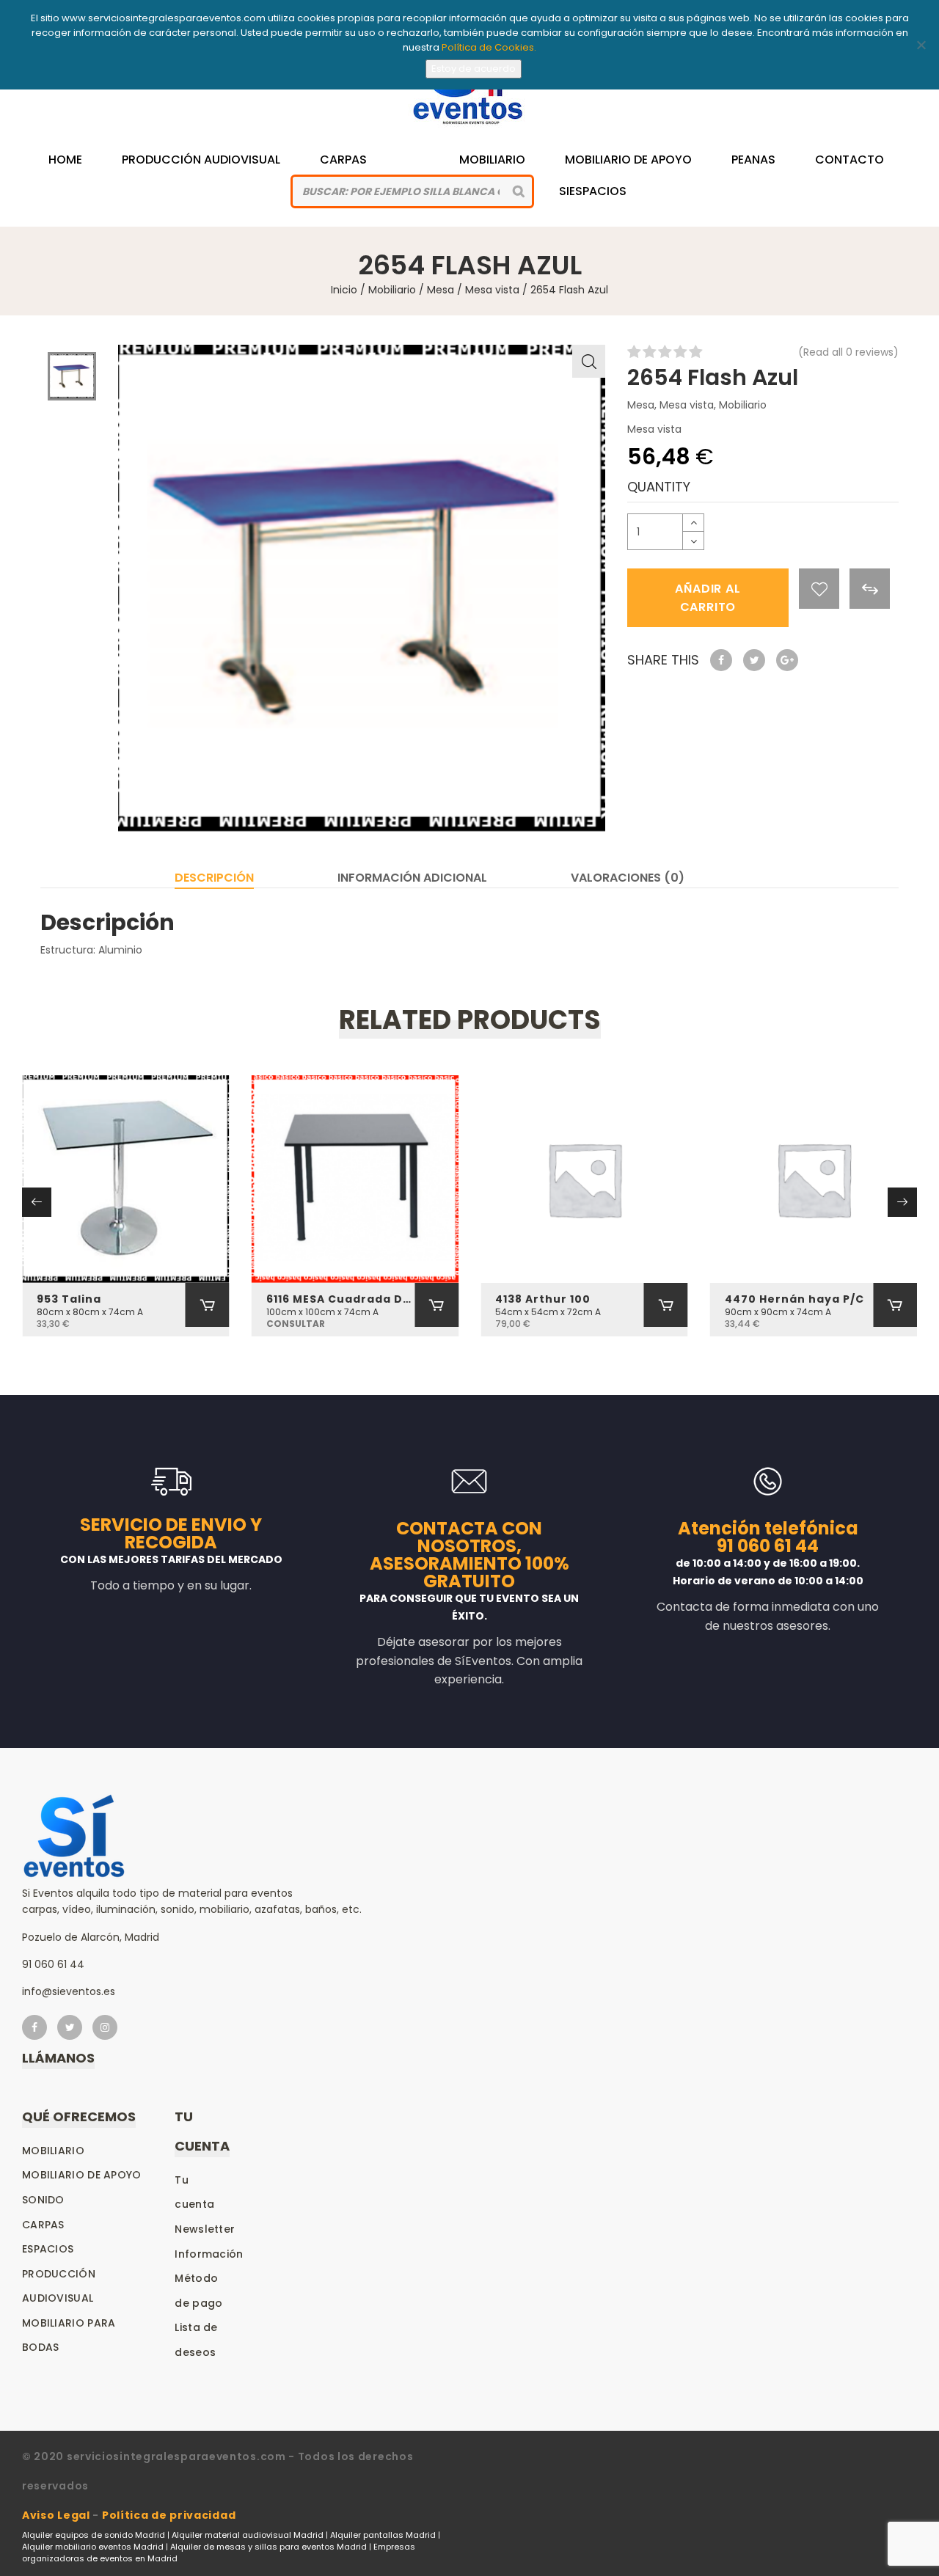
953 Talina (69, 1299)
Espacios (48, 2249)
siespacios (593, 191)
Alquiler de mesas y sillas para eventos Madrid (268, 2547)
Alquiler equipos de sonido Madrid (94, 2535)
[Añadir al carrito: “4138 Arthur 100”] (666, 1305)
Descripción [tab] (214, 878)
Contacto (850, 160)
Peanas (753, 160)
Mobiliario (492, 160)
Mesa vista (492, 290)
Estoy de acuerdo (474, 69)
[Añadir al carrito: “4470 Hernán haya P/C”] (895, 1305)
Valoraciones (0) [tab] (628, 878)
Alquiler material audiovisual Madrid (248, 2535)
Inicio (344, 290)
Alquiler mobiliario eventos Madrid (93, 2547)
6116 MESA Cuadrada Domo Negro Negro (341, 1299)
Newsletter (205, 2229)
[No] (921, 45)
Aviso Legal (56, 2515)
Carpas (343, 160)
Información (209, 2254)
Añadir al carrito (708, 598)
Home (65, 160)
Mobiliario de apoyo (82, 2175)
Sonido (43, 2200)
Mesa (441, 290)
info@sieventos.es (69, 1991)
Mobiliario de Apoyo (628, 160)
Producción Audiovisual (201, 160)
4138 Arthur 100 (543, 1299)
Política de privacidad (169, 2515)
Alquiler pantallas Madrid (383, 2535)
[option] (362, 588)
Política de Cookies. (489, 47)
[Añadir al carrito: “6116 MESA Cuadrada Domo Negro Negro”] (436, 1305)
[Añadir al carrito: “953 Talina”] (208, 1305)
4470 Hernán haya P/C (794, 1299)
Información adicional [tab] (412, 878)
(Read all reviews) (848, 352)
